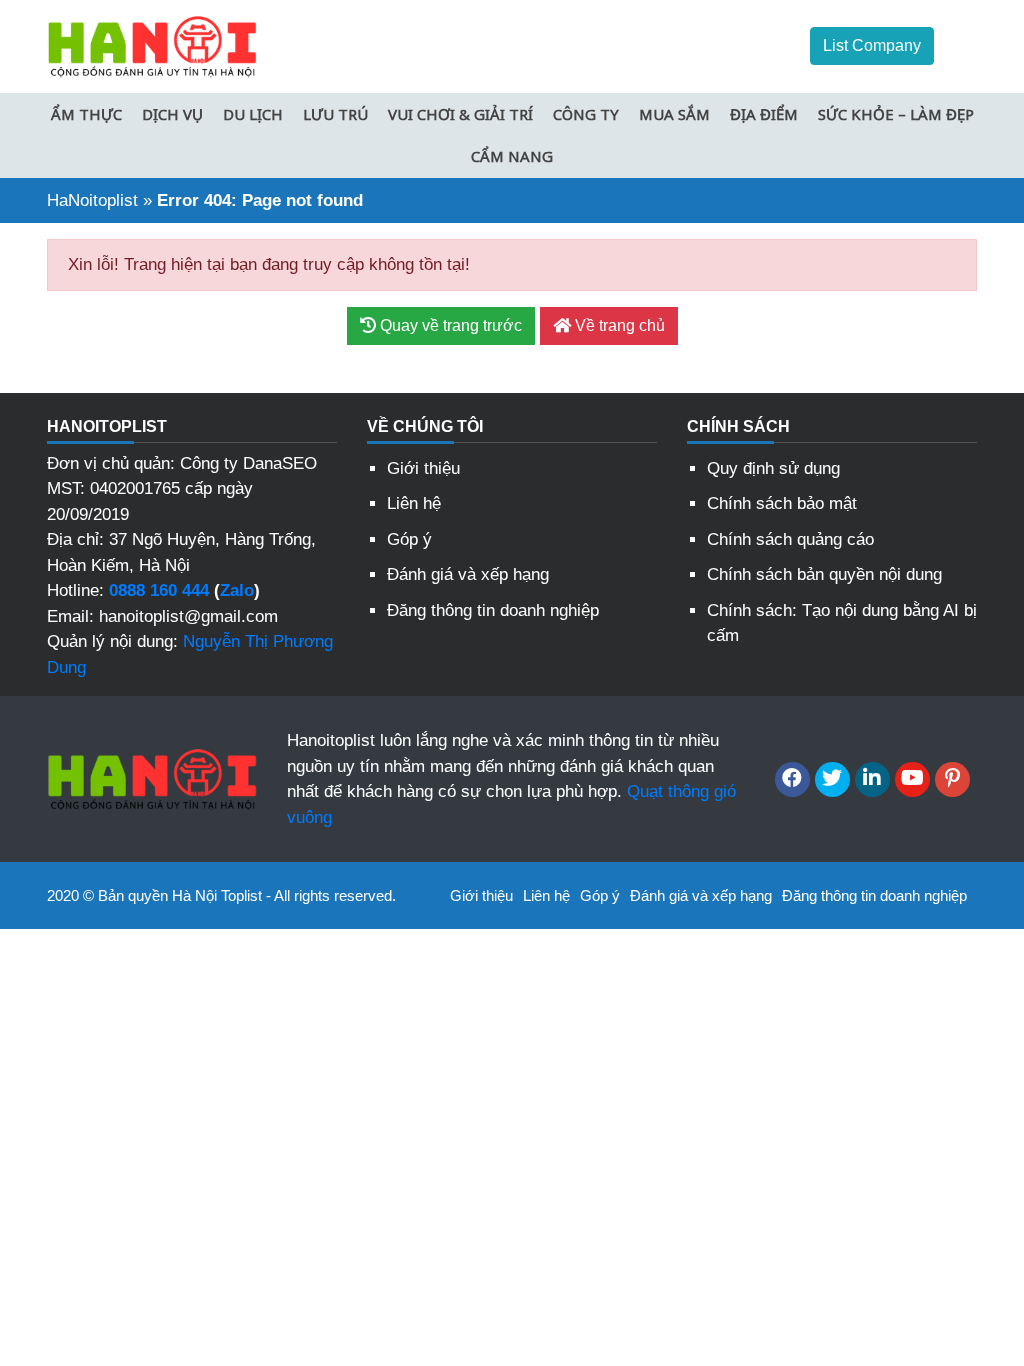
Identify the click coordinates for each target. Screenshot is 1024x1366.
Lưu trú (335, 114)
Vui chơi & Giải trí (460, 114)
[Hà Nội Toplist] (152, 45)
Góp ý (409, 539)
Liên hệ (414, 503)
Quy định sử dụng (773, 468)
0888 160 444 (159, 590)
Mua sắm (674, 114)
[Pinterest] (952, 779)
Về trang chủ (618, 325)
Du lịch (253, 114)
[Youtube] (912, 779)
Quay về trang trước (449, 325)
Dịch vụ (172, 114)
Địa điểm (764, 114)
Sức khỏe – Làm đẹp (896, 114)
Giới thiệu (423, 468)
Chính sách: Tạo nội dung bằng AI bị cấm (842, 623)
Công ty (586, 114)
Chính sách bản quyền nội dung (824, 574)
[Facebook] (792, 779)
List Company (872, 45)
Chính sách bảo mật (782, 503)
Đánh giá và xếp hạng (468, 574)
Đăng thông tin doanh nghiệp (493, 610)
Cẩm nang (512, 156)
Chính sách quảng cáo (790, 539)
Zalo (237, 590)
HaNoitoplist (92, 200)
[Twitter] (832, 779)
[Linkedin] (872, 779)
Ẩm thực (86, 114)
